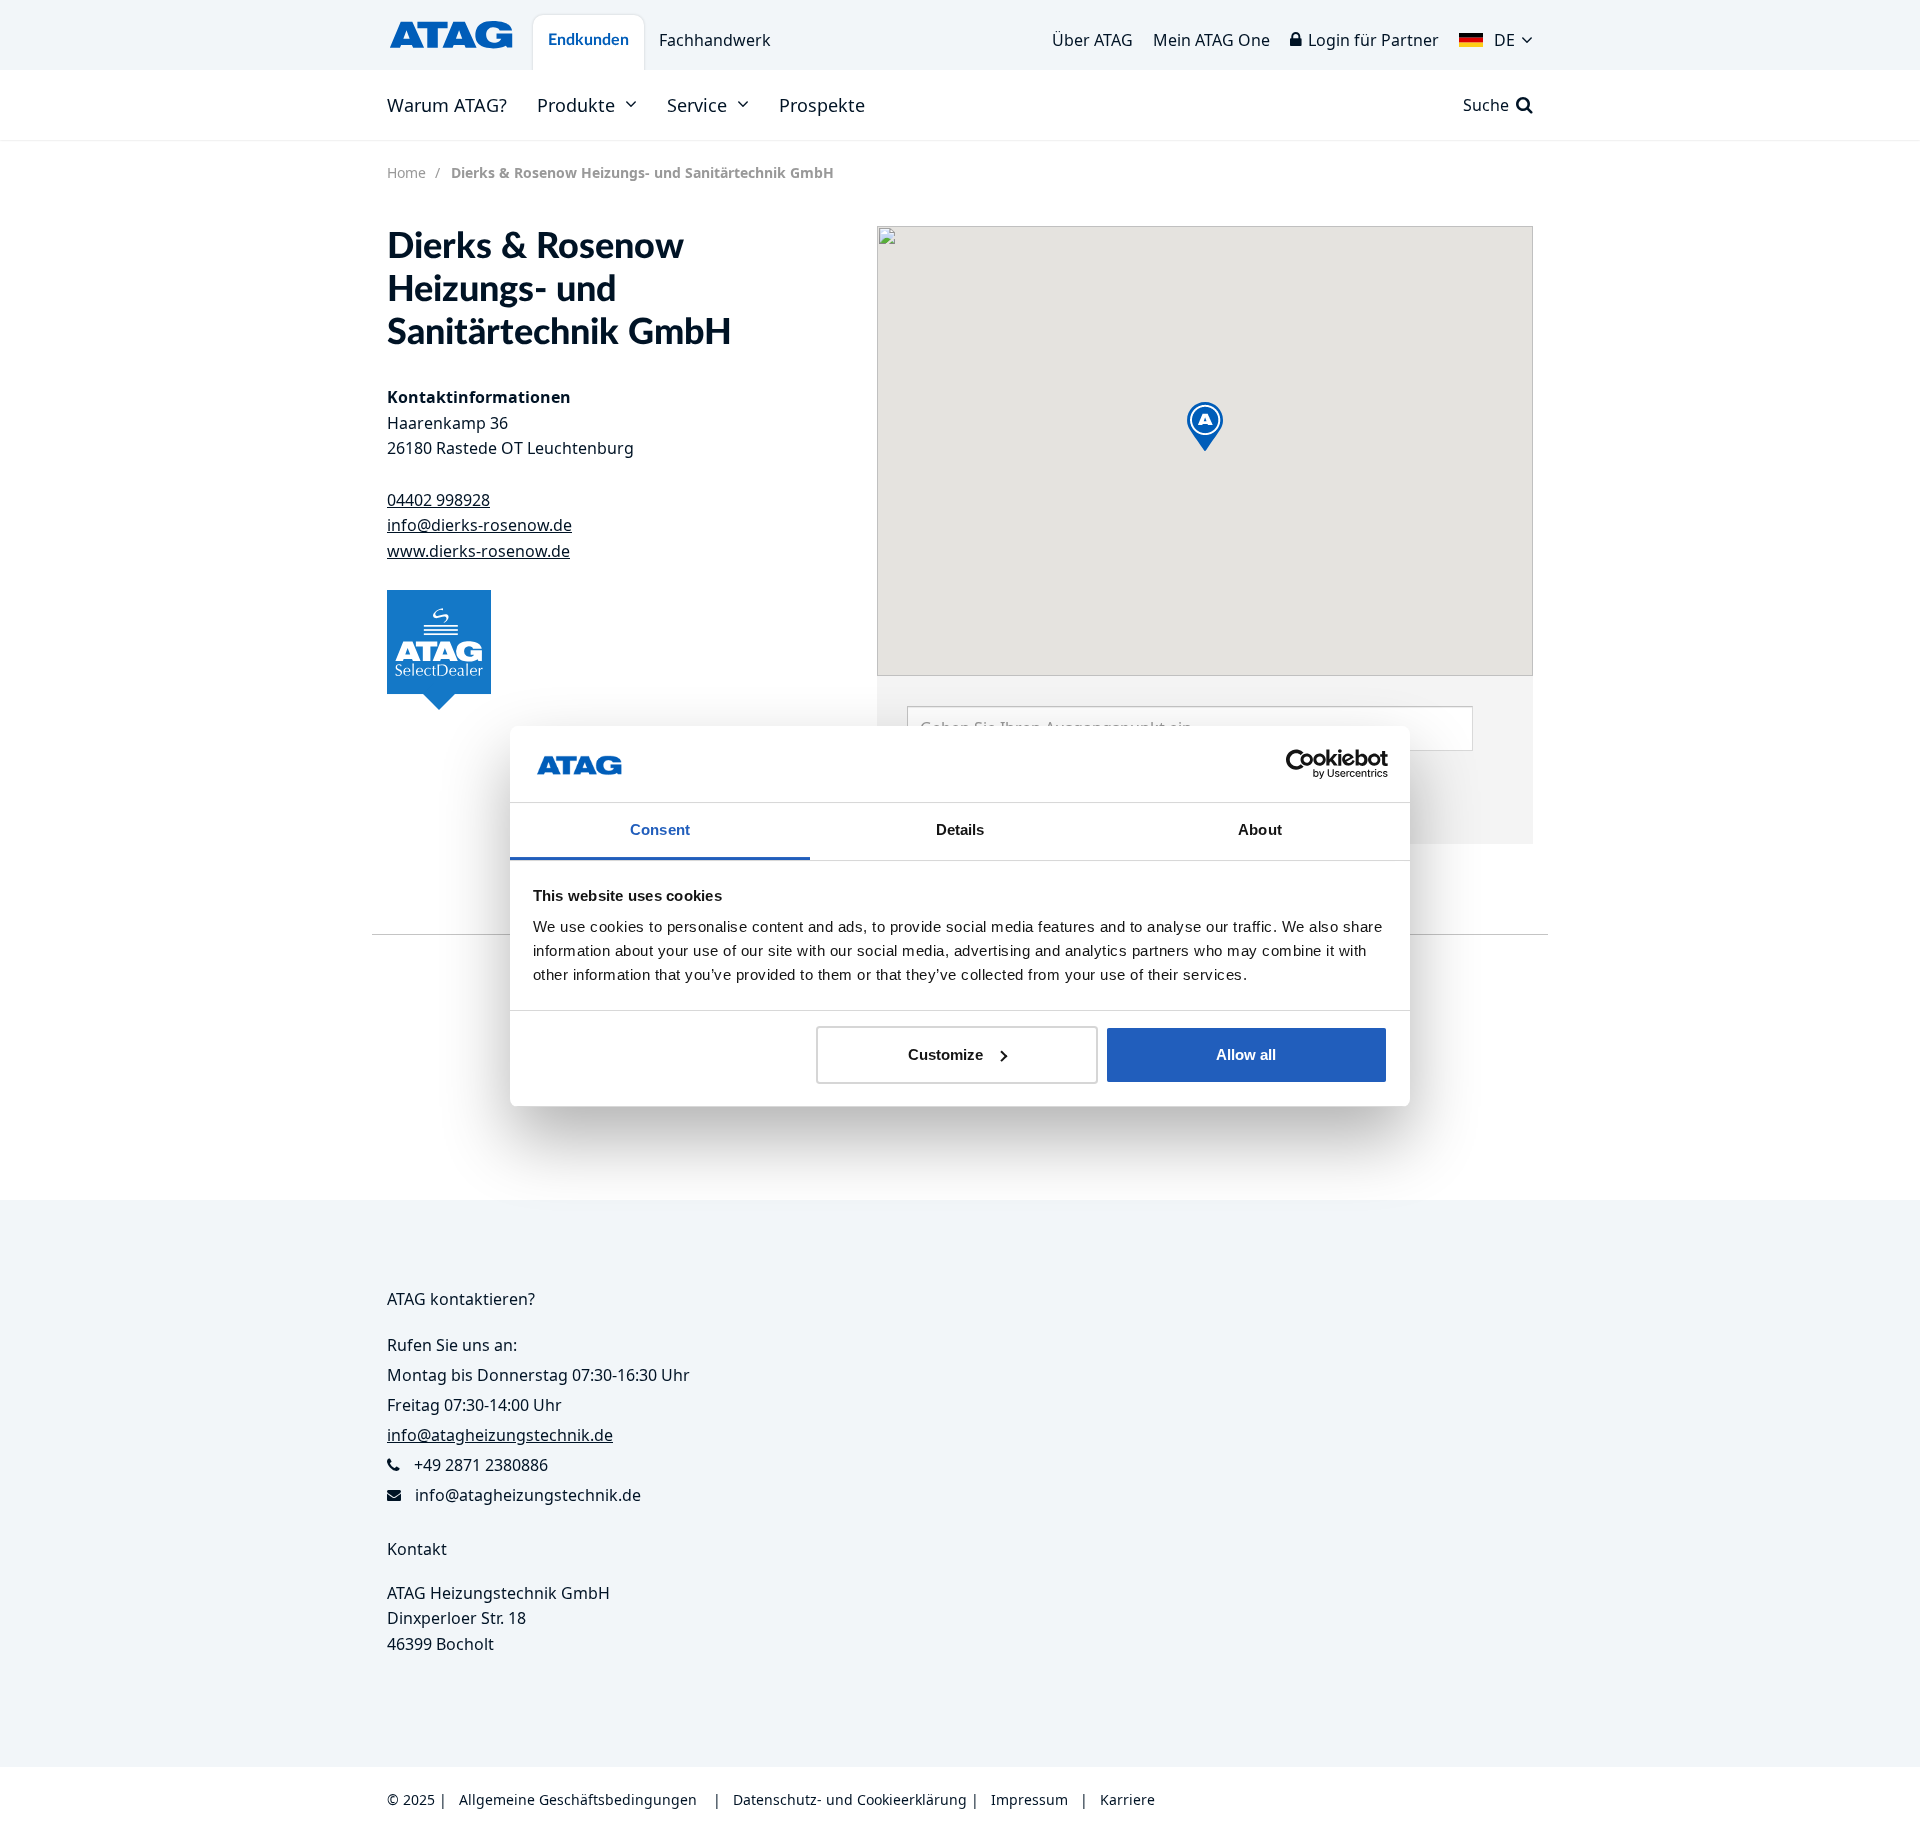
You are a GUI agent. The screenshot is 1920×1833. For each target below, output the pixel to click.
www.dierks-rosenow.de (478, 551)
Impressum (1029, 1799)
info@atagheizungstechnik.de (528, 1495)
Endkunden (588, 40)
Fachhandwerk (715, 40)
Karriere (1127, 1799)
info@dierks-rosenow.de (479, 525)
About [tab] (1260, 829)
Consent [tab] (660, 829)
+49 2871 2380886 (481, 1465)
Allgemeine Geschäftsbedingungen (578, 1799)
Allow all (1246, 1054)
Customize (945, 1054)
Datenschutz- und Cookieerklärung (850, 1799)
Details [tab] (960, 829)
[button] (1496, 35)
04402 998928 (438, 500)
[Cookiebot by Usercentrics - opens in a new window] (1300, 764)
